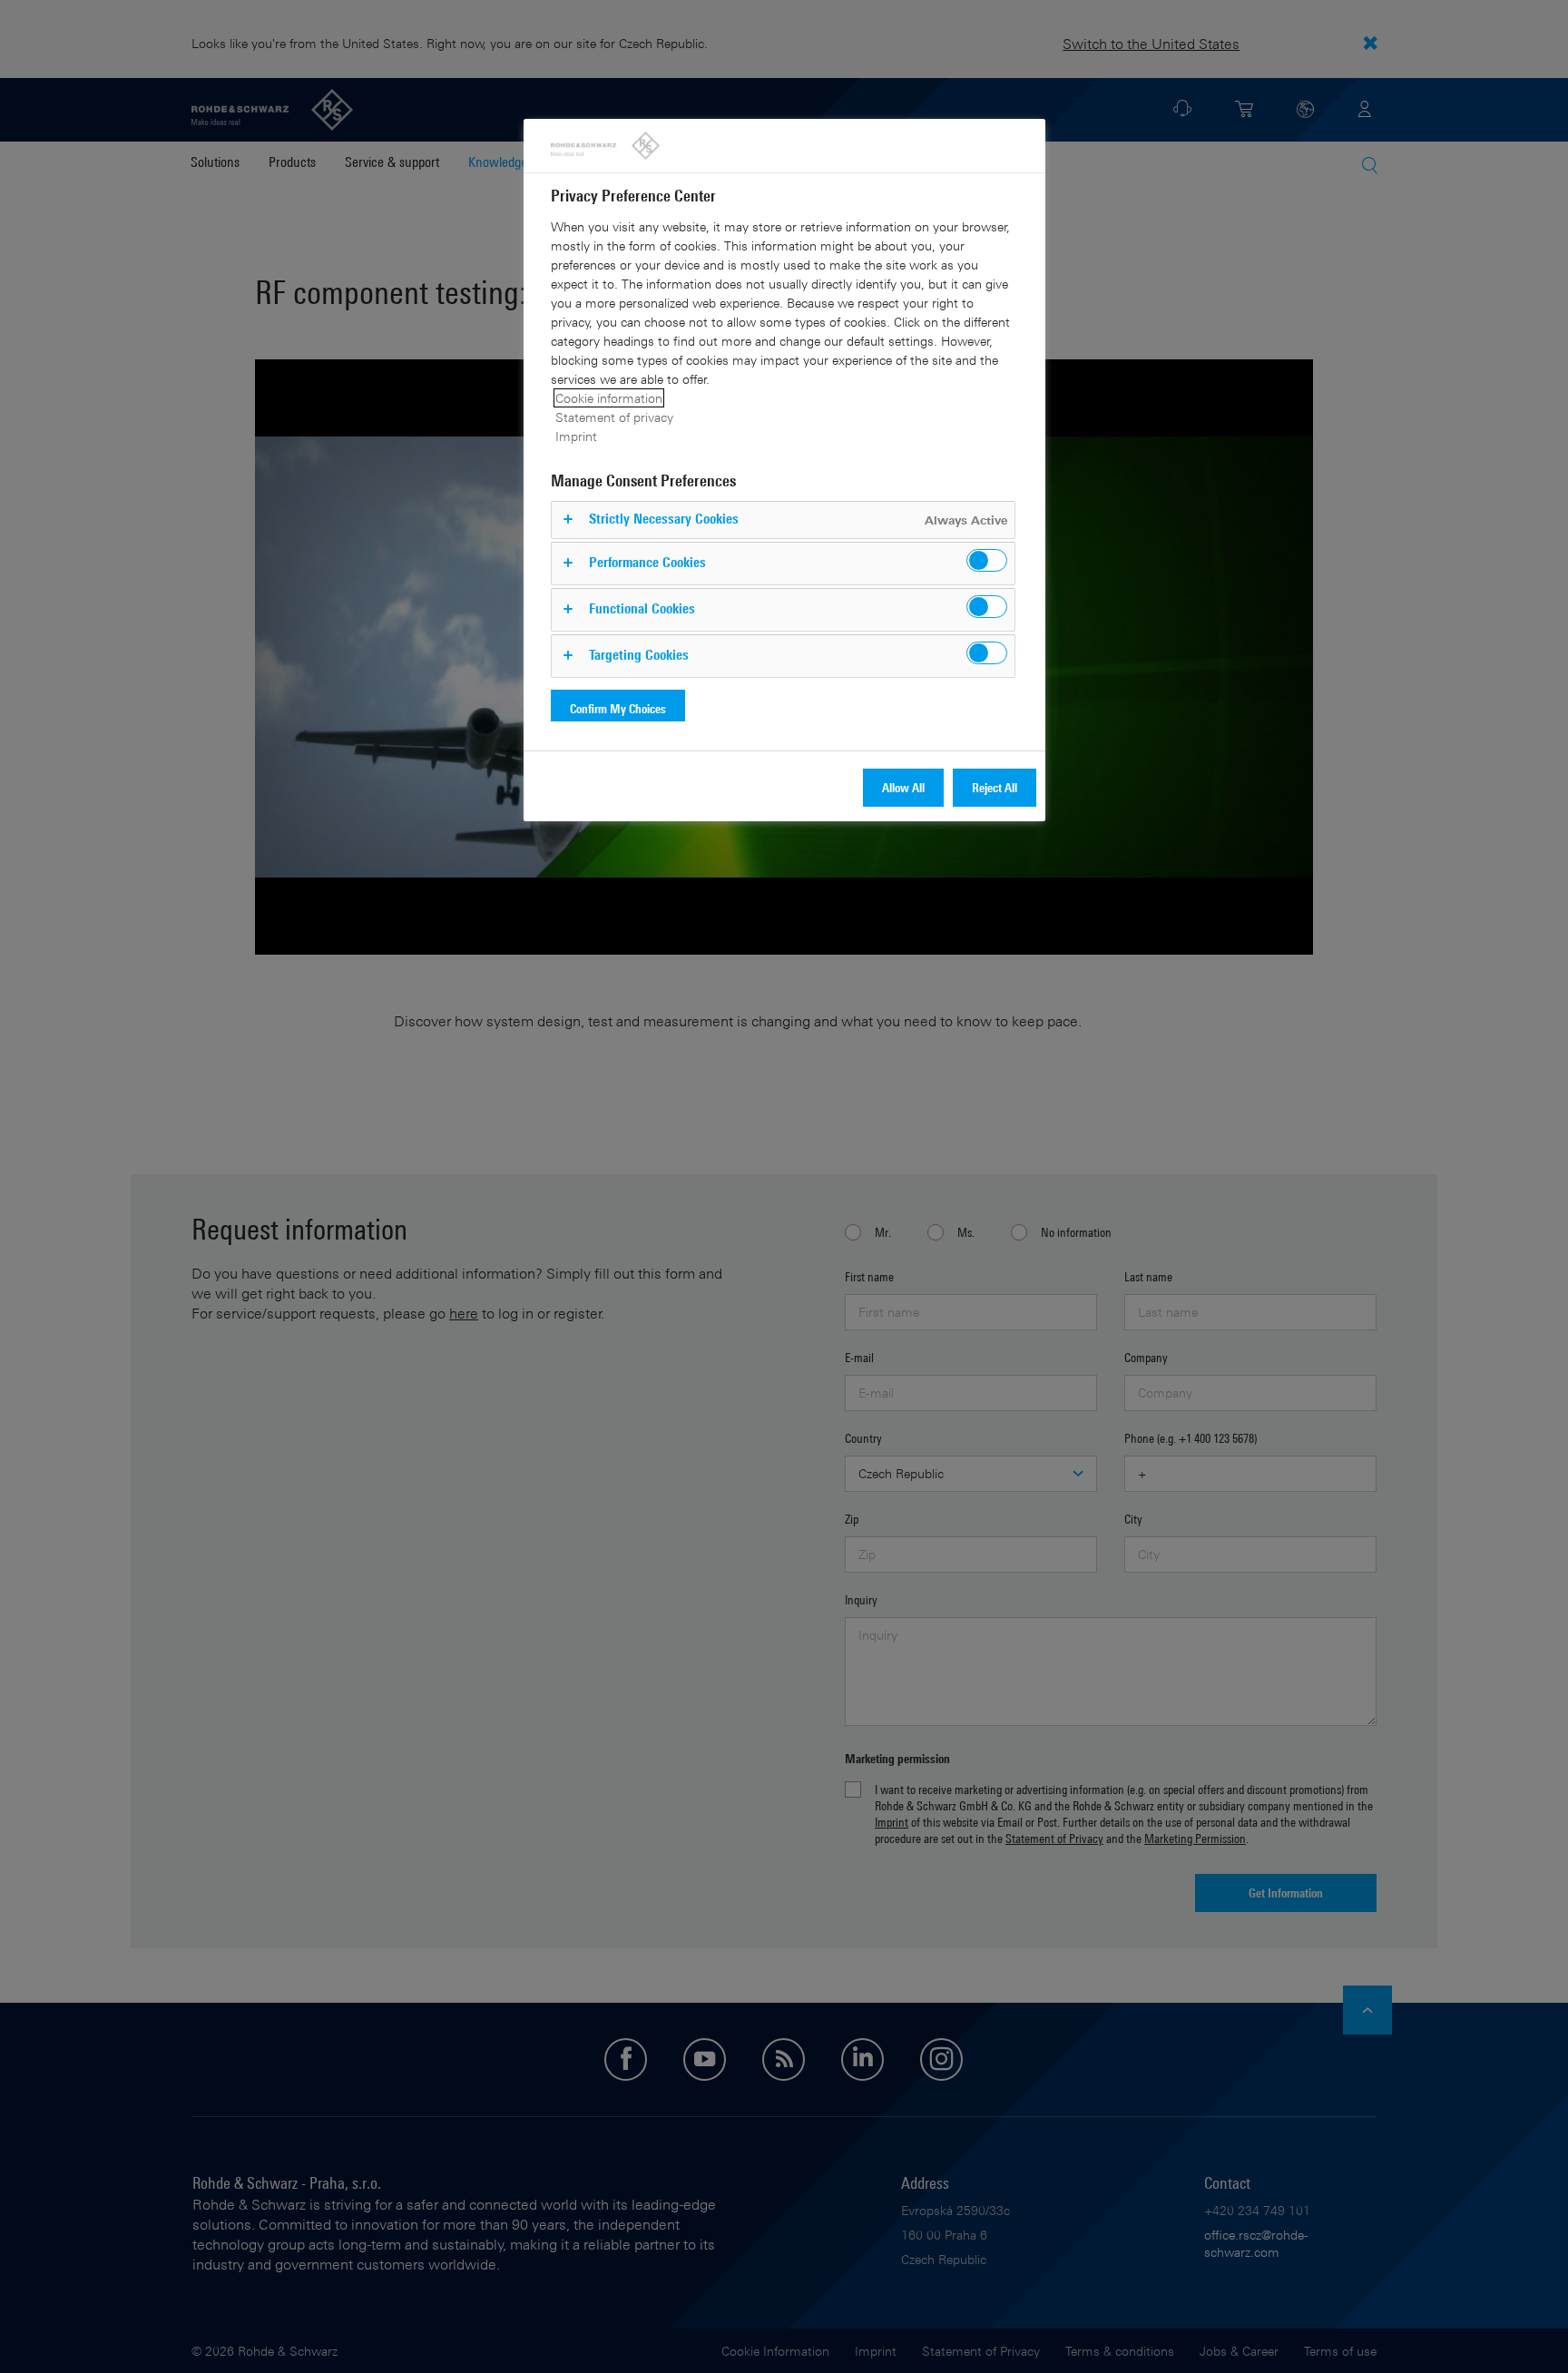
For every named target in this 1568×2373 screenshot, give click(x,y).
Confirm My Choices (618, 708)
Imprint (576, 436)
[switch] (987, 560)
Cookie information (609, 398)
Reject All (995, 787)
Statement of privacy (614, 417)
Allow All (903, 787)
